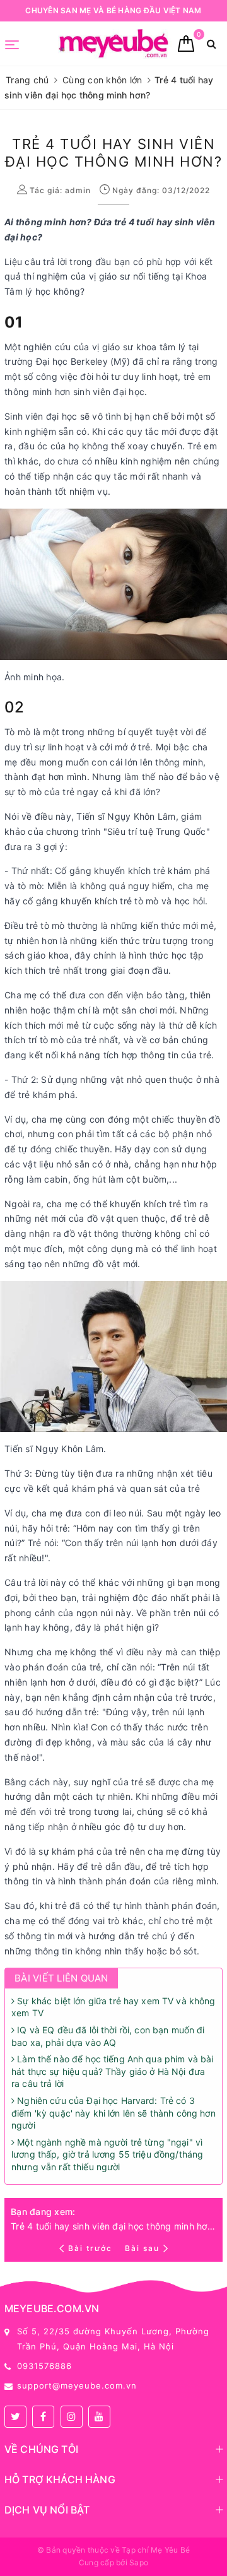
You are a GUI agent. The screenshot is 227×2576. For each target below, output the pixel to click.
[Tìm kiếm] (212, 44)
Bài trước (91, 2248)
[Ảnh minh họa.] (116, 583)
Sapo (139, 2562)
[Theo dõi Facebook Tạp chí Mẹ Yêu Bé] (43, 2417)
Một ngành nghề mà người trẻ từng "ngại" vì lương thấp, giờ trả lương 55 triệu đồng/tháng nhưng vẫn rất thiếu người (107, 2154)
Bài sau (142, 2248)
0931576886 (44, 2366)
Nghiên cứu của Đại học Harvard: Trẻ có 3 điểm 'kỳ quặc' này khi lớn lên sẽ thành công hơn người (113, 2113)
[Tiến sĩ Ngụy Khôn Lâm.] (116, 1355)
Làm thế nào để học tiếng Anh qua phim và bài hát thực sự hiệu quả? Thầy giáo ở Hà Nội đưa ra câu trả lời (112, 2071)
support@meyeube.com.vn (77, 2385)
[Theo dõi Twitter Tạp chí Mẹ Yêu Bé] (15, 2417)
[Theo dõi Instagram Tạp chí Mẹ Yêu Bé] (72, 2417)
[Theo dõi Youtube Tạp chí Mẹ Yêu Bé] (99, 2417)
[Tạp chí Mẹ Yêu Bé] (115, 44)
